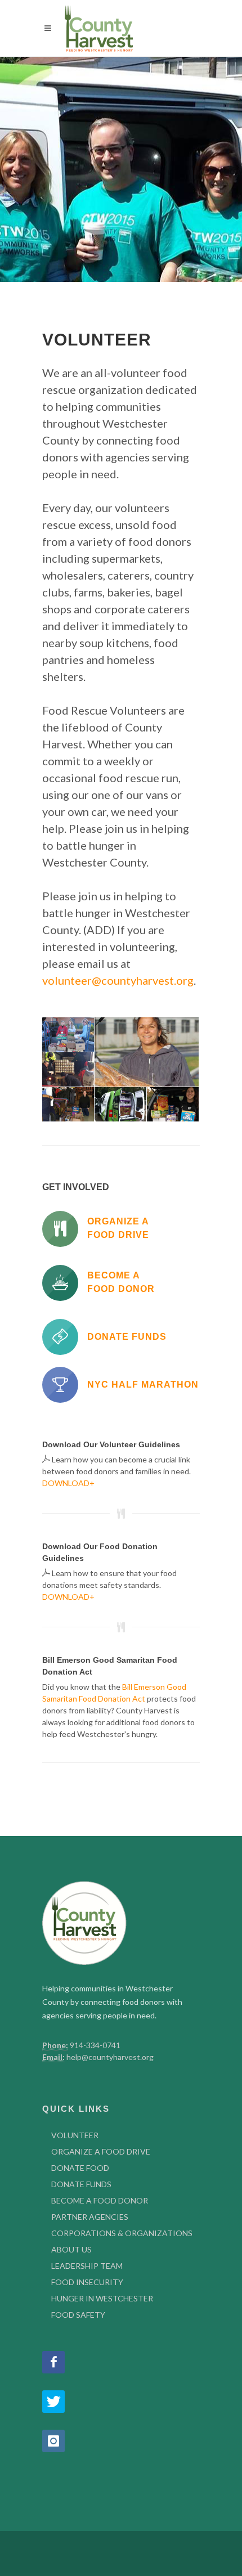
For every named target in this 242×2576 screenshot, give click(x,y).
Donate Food (80, 2168)
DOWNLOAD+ (68, 1483)
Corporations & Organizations (122, 2233)
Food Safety (78, 2315)
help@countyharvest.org (110, 2057)
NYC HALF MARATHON (143, 1385)
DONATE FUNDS (127, 1337)
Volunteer (75, 2135)
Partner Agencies (90, 2217)
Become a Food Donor (100, 2200)
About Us (71, 2249)
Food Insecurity (87, 2282)
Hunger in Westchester (102, 2298)
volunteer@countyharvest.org (118, 980)
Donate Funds (81, 2184)
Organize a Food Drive (101, 2151)
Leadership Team (87, 2266)
